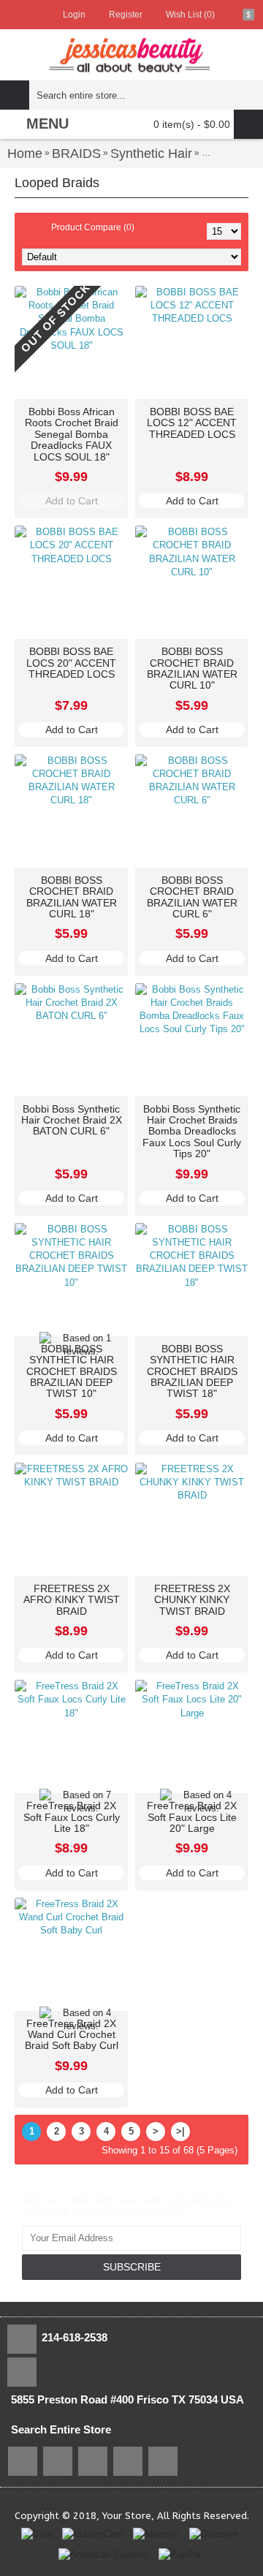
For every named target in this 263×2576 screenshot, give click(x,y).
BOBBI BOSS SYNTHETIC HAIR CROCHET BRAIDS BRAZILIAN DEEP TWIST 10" (72, 1371)
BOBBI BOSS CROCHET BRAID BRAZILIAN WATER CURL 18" (72, 897)
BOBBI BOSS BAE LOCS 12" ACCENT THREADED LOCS (192, 423)
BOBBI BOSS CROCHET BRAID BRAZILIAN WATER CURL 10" (192, 668)
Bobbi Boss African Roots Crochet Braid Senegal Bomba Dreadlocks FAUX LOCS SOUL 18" (72, 434)
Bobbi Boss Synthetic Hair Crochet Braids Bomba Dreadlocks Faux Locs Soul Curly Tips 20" (192, 1132)
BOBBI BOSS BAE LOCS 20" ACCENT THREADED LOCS (71, 663)
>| (180, 2131)
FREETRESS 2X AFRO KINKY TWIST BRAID (72, 1600)
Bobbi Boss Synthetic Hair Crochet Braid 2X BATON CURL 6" (72, 1120)
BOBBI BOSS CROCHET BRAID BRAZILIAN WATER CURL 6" (192, 897)
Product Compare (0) (93, 227)
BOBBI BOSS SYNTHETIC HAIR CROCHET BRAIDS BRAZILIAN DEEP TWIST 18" (192, 1371)
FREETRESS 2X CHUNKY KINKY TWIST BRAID (192, 1600)
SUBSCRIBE (132, 2267)
